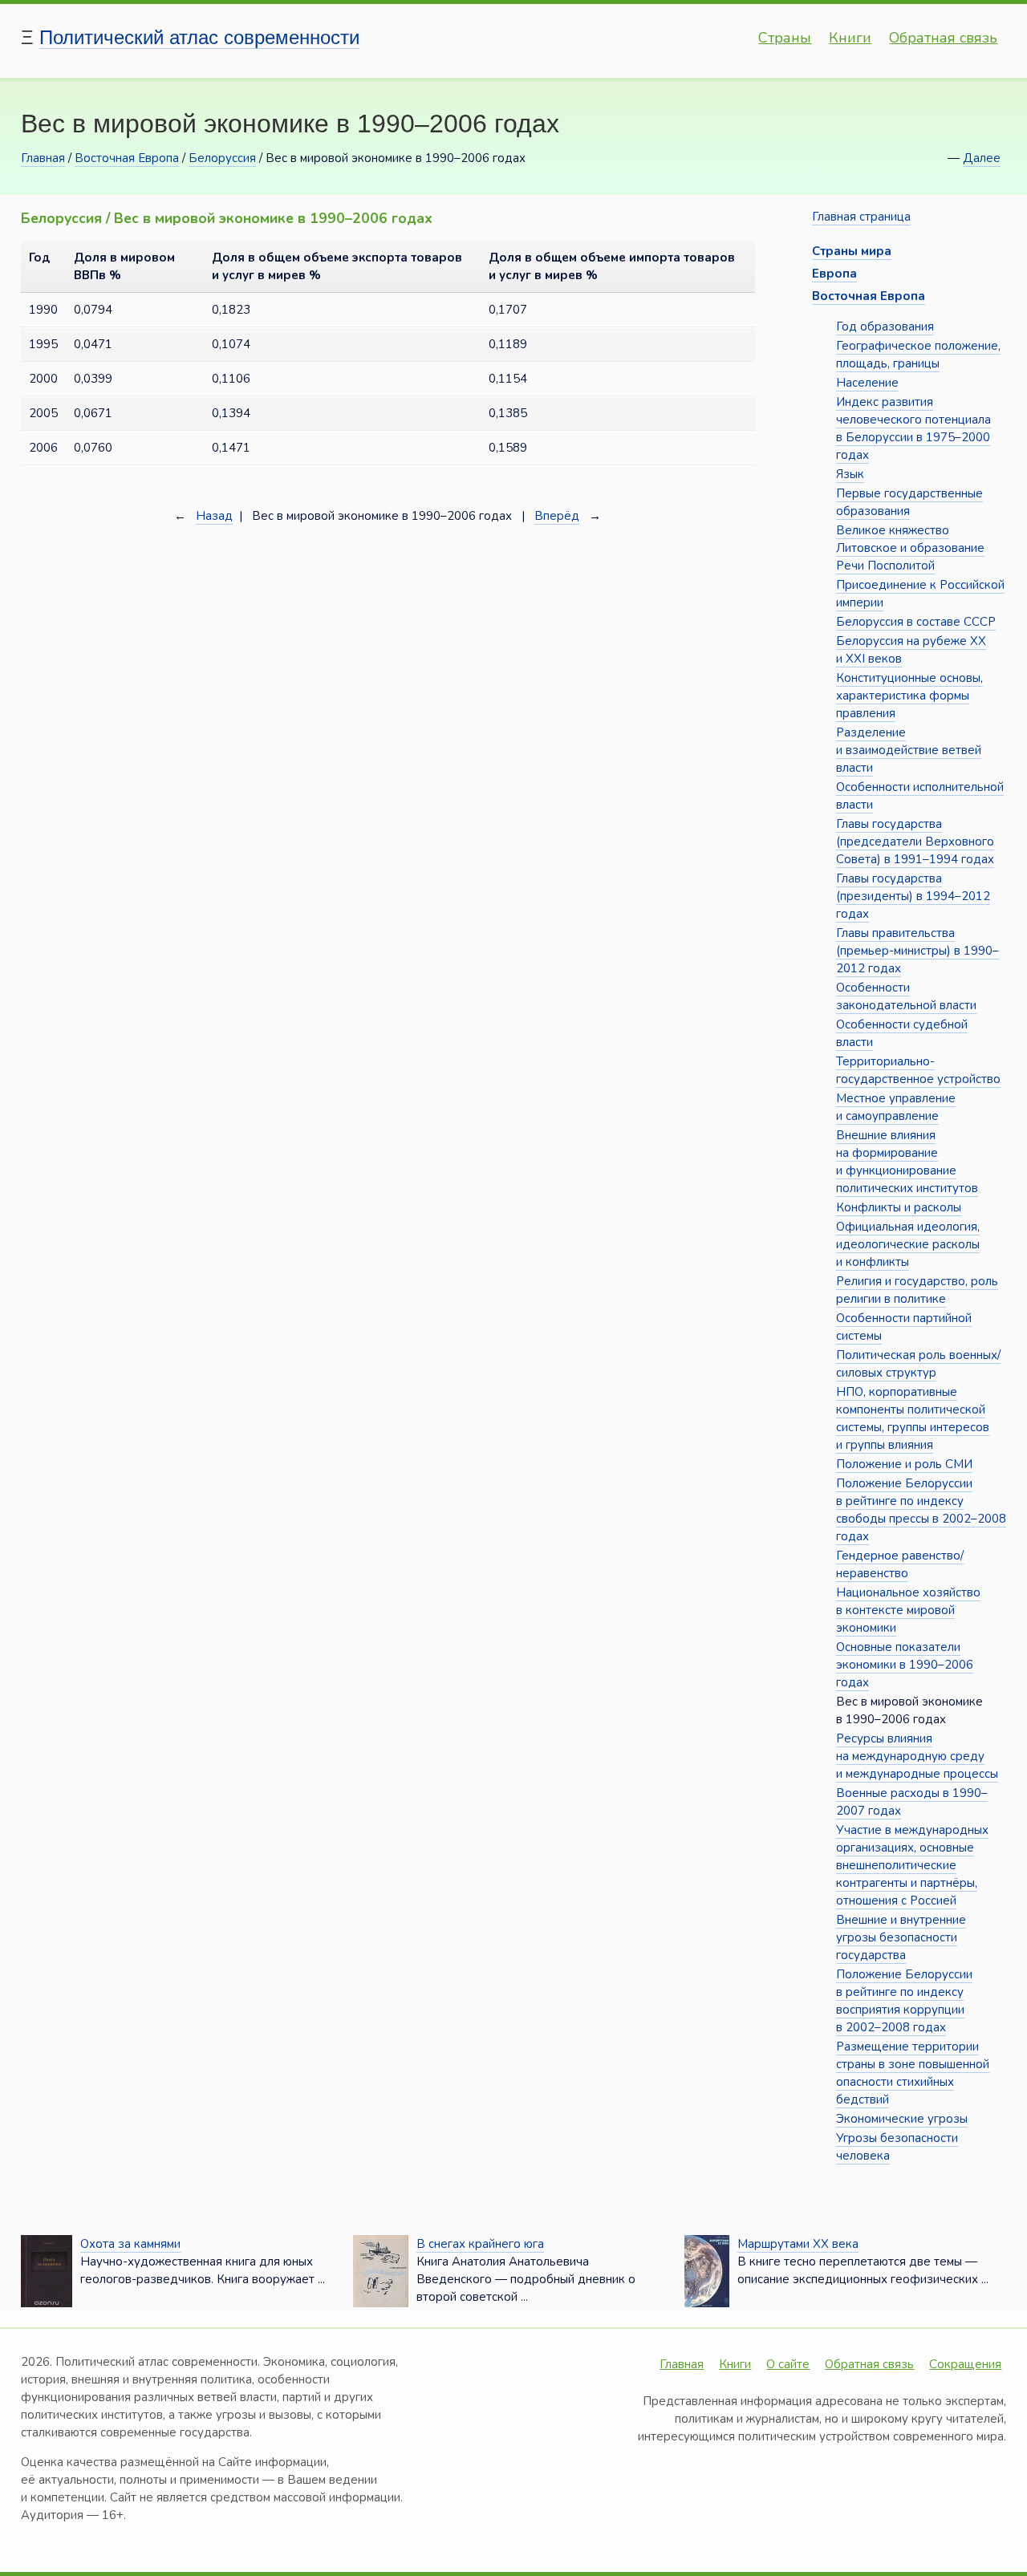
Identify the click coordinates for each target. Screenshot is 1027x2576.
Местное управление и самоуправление (896, 1107)
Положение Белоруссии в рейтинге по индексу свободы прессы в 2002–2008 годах (921, 1510)
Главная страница (861, 217)
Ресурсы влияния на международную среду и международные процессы (917, 1756)
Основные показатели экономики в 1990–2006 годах (905, 1665)
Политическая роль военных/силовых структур (918, 1364)
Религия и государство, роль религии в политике (917, 1290)
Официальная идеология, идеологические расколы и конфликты (908, 1244)
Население (867, 383)
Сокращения (965, 2364)
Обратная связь (943, 38)
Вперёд (557, 516)
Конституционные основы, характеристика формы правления (909, 696)
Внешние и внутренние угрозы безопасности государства (901, 1937)
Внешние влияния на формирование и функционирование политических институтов (907, 1162)
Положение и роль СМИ (904, 1464)
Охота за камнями (130, 2244)
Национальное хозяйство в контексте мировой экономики (908, 1610)
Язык (850, 474)
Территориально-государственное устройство (918, 1070)
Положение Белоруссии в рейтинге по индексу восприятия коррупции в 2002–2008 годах (904, 2001)
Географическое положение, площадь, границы (918, 355)
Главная (43, 158)
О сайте (788, 2364)
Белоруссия (222, 158)
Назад (214, 516)
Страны (785, 38)
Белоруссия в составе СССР (916, 622)
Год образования (885, 327)
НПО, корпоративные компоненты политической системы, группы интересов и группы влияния (913, 1418)
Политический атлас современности (199, 37)
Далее (982, 158)
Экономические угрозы (902, 2119)
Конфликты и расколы (899, 1207)
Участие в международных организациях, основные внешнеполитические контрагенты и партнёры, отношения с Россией (912, 1865)
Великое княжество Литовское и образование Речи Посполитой (910, 548)
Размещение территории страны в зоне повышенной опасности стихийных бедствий (913, 2073)
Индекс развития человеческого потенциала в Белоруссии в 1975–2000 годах (913, 428)
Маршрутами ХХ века (798, 2244)
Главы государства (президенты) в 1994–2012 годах (913, 896)
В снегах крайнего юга (480, 2244)
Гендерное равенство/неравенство (900, 1564)
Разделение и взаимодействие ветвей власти (909, 750)
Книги (850, 38)
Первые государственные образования (909, 502)
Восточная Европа (127, 158)
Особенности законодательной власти (906, 996)
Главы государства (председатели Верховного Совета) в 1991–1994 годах (915, 842)
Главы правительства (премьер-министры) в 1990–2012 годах (917, 951)
